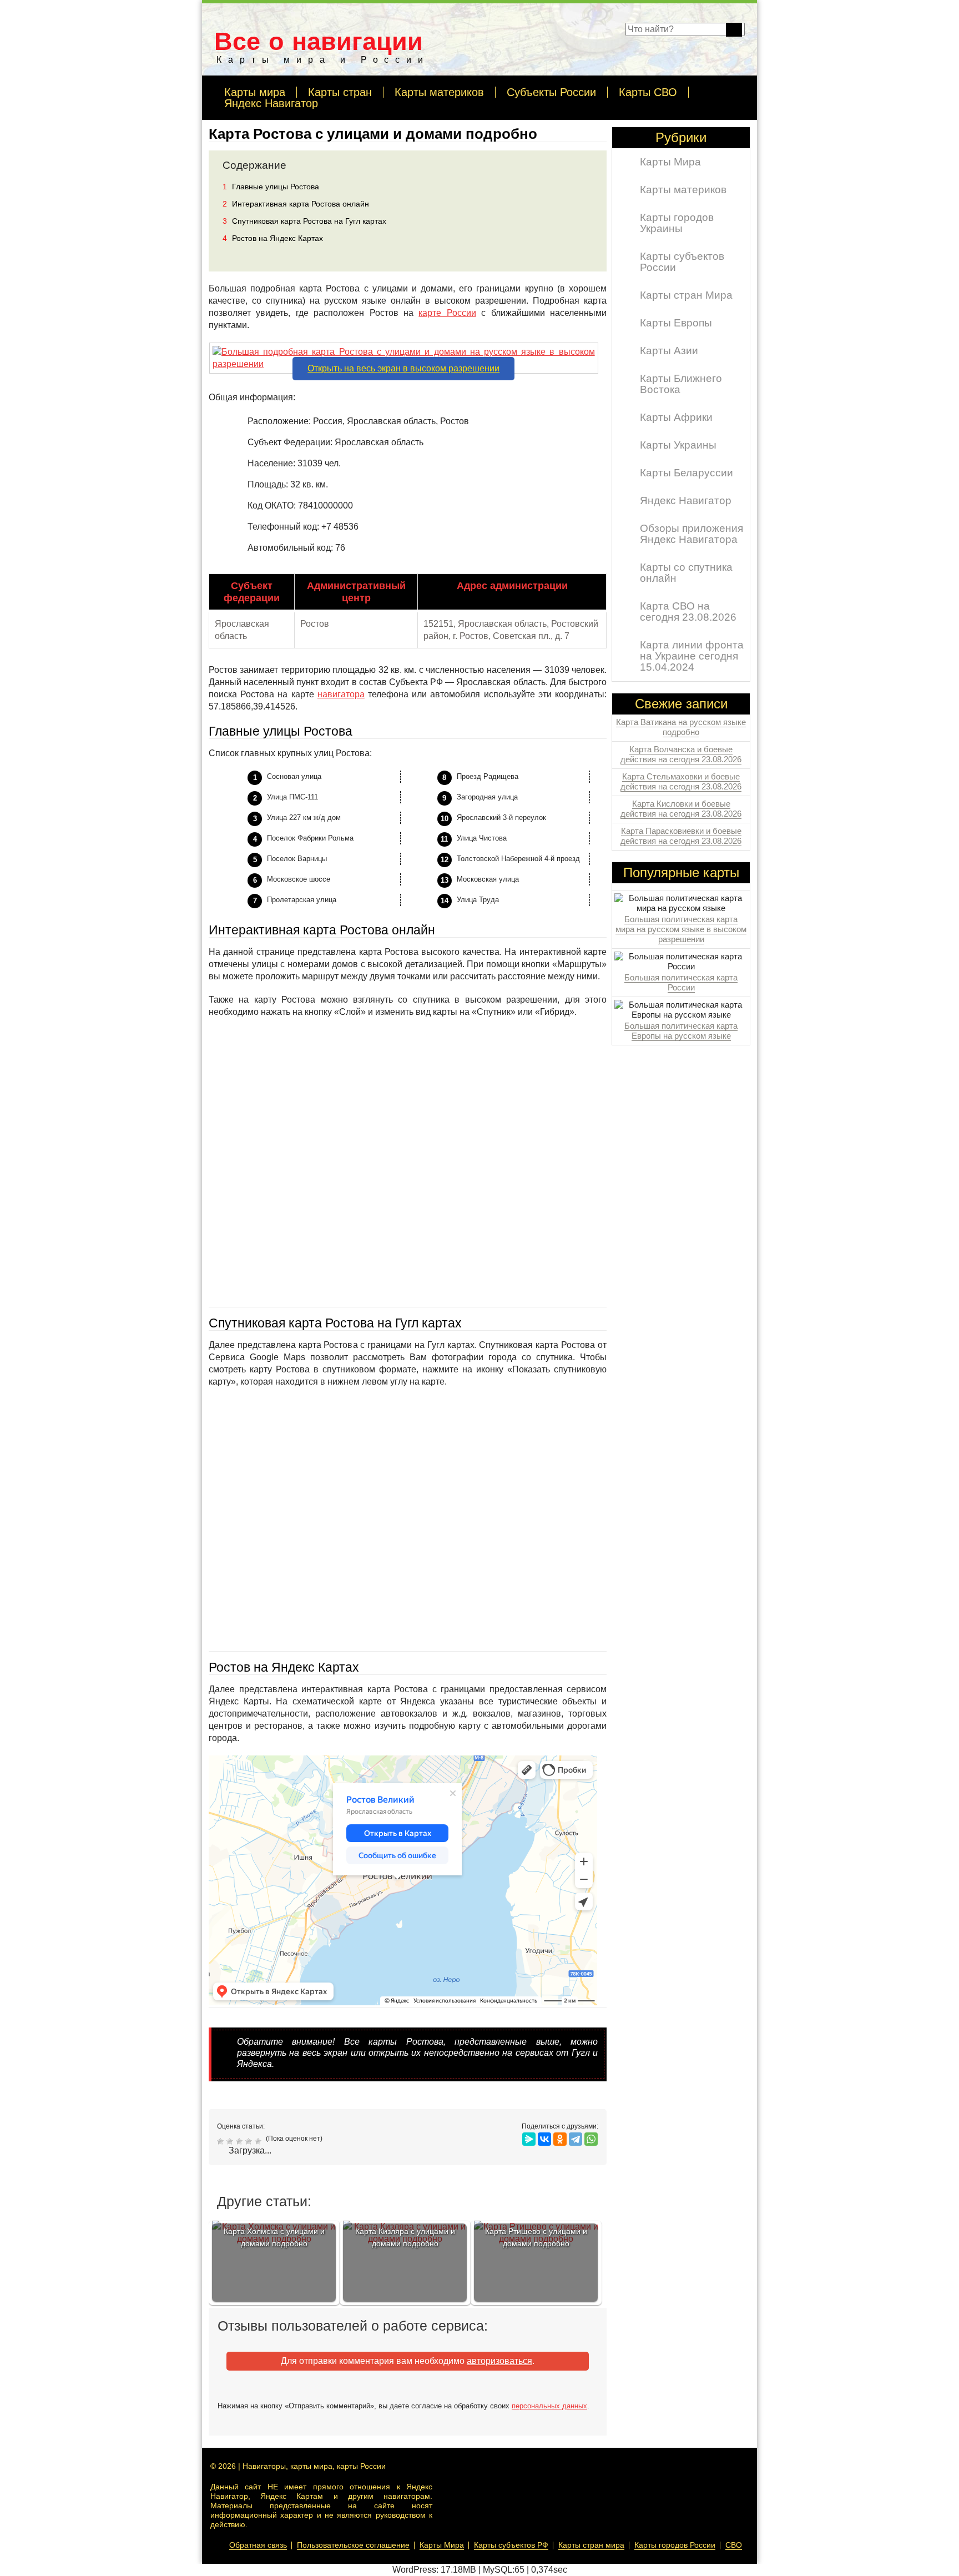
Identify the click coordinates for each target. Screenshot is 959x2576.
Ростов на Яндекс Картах (273, 238)
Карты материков (439, 92)
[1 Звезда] (222, 2141)
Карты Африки (676, 417)
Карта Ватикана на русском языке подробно (681, 727)
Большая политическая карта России (681, 982)
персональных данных (549, 2406)
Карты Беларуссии (687, 473)
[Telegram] (576, 2139)
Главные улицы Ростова (271, 187)
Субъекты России (551, 92)
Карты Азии (669, 351)
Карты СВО (648, 92)
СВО (734, 2545)
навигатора (341, 694)
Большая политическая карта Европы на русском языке (681, 1031)
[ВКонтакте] (544, 2139)
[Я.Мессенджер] (529, 2139)
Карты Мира (670, 162)
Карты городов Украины (677, 223)
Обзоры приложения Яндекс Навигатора (692, 534)
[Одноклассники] (560, 2139)
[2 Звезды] (231, 2141)
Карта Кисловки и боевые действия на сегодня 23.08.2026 (681, 809)
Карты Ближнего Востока (681, 384)
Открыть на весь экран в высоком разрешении (403, 368)
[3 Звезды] (241, 2141)
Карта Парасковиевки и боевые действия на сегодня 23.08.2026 (681, 836)
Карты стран (340, 92)
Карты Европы (676, 323)
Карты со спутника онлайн (686, 573)
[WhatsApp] (591, 2139)
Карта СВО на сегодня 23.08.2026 (688, 612)
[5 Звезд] (259, 2141)
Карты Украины (678, 445)
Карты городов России (675, 2545)
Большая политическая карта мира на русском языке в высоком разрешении (681, 929)
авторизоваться (499, 2361)
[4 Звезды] (250, 2141)
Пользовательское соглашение (353, 2545)
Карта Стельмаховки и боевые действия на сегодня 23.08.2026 (681, 781)
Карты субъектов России (682, 262)
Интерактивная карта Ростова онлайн (296, 204)
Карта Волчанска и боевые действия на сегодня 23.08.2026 (681, 754)
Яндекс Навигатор (271, 103)
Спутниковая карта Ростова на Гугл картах (304, 221)
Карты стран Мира (686, 295)
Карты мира (255, 92)
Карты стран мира (591, 2545)
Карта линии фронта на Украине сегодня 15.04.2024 (692, 656)
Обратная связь (258, 2545)
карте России (447, 313)
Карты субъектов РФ (511, 2545)
